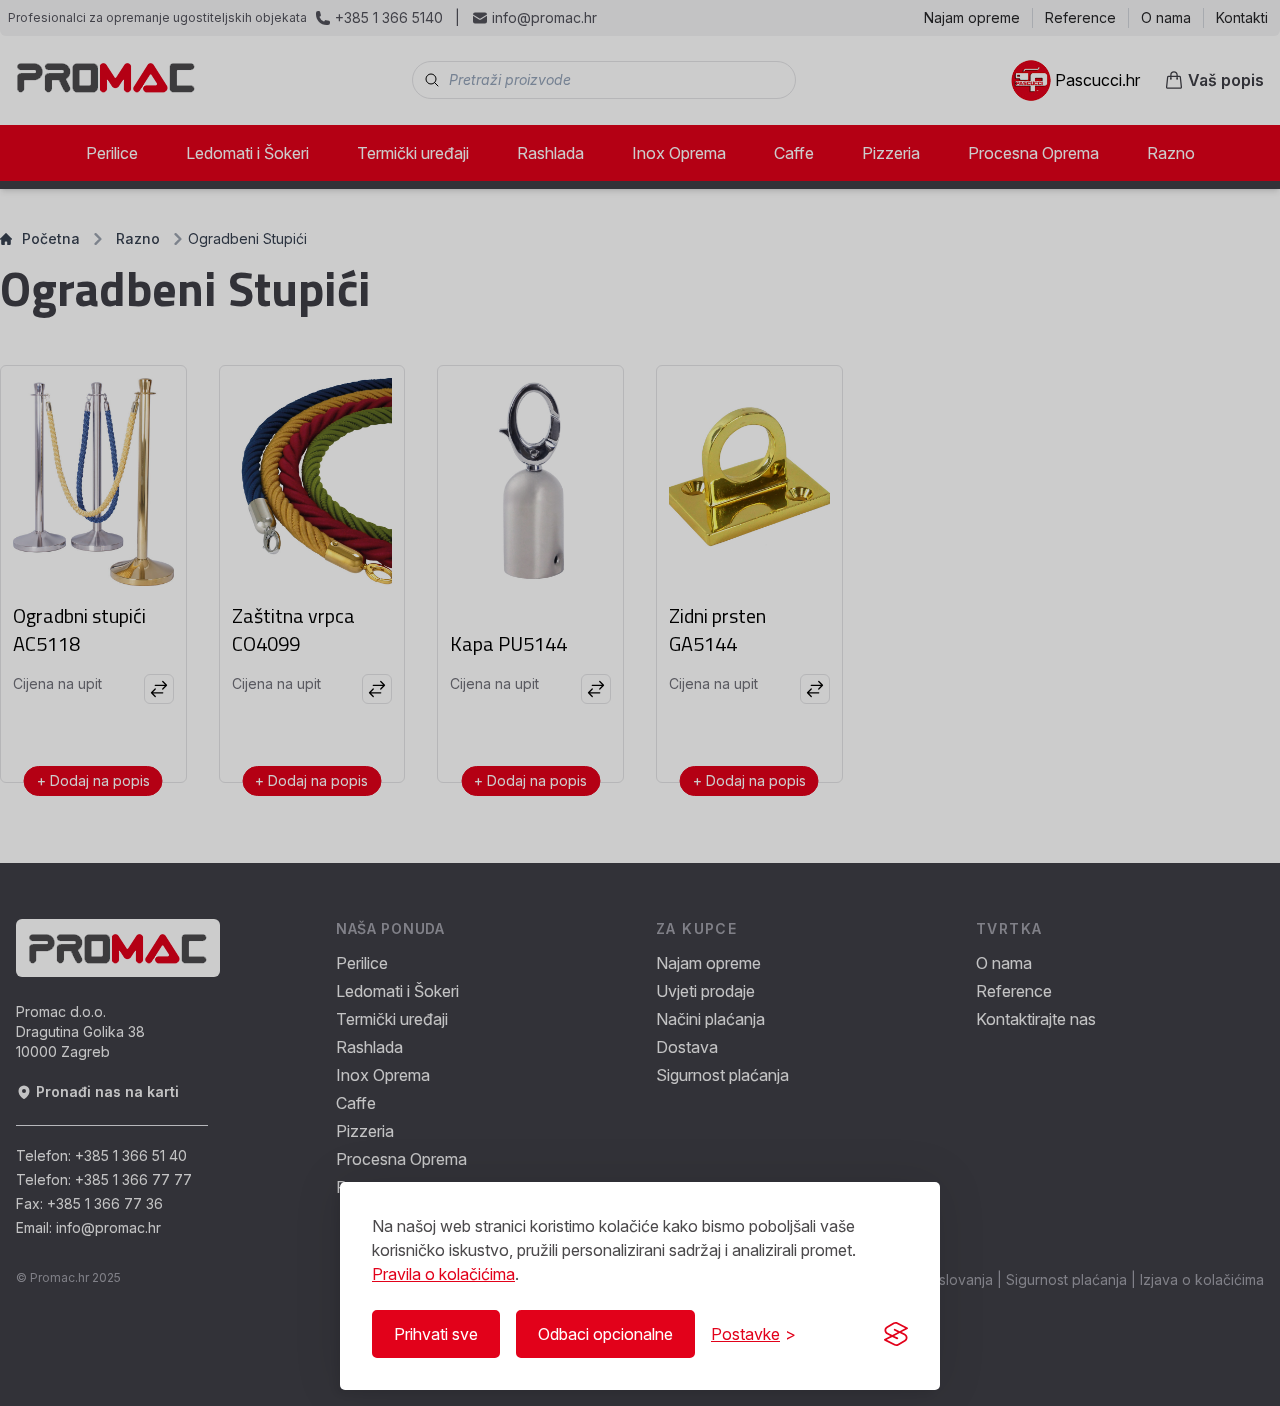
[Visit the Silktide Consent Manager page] (896, 1334)
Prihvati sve (436, 1334)
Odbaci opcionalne (605, 1334)
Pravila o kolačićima (443, 1274)
